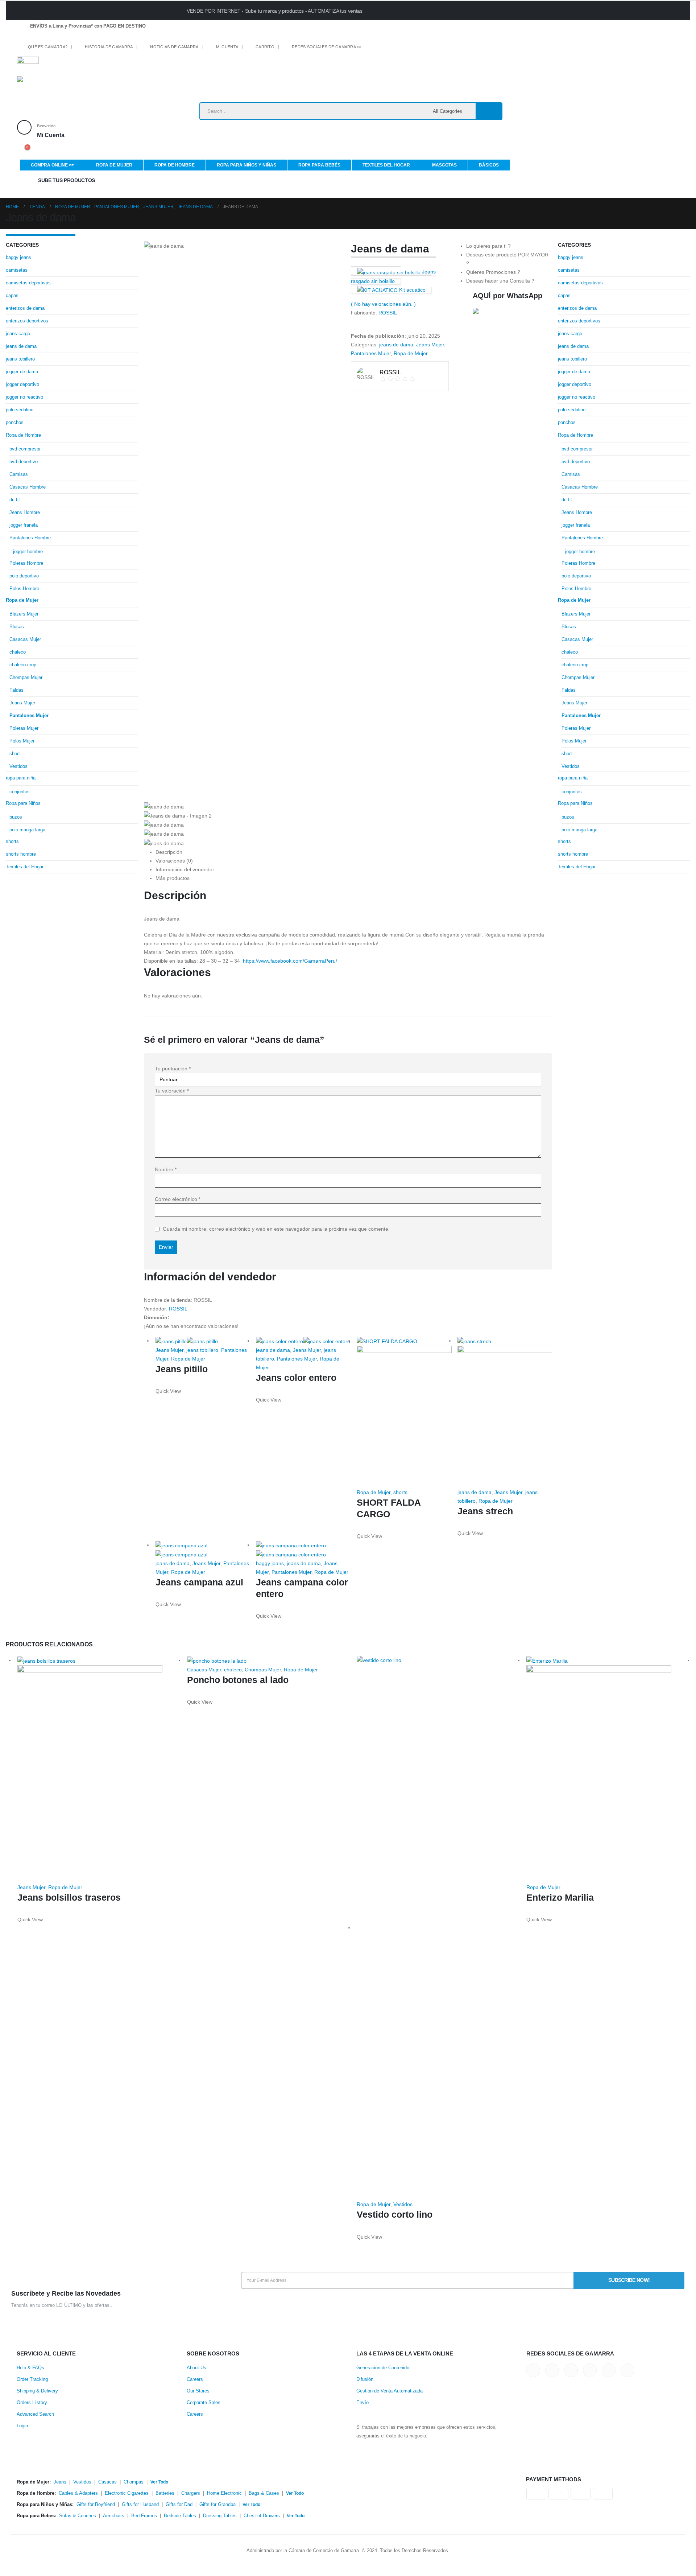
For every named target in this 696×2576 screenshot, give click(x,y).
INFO (541, 10)
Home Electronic (224, 2493)
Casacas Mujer (25, 639)
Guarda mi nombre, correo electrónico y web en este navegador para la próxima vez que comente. (276, 1229)
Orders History (32, 2403)
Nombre (166, 1169)
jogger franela (24, 525)
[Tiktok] (432, 48)
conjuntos (20, 792)
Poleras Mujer (24, 728)
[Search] (489, 111)
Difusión (365, 2379)
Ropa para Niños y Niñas (246, 165)
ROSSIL (388, 313)
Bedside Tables (180, 2516)
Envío (362, 2403)
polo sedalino (20, 410)
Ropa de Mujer (114, 165)
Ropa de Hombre (175, 165)
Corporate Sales (204, 2403)
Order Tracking (32, 2379)
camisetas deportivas (28, 283)
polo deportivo (24, 576)
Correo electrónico (178, 1199)
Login (22, 2426)
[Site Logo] (62, 89)
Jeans (60, 2482)
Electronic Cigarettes (127, 2493)
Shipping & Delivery (37, 2391)
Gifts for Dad (179, 2505)
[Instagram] (419, 48)
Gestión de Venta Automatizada (390, 2391)
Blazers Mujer (24, 614)
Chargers (191, 2493)
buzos (16, 817)
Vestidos (18, 766)
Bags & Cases (264, 2493)
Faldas (16, 690)
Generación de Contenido (383, 2368)
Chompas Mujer (26, 677)
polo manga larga (27, 830)
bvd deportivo (24, 462)
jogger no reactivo (24, 397)
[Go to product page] (203, 1341)
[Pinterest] (394, 48)
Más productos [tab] (173, 878)
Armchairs (114, 2516)
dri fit (15, 500)
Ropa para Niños (23, 803)
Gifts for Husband (140, 2505)
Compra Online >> (52, 165)
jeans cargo (18, 334)
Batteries (165, 2493)
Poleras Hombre (26, 563)
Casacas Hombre (28, 487)
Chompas (134, 2482)
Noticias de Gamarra (174, 47)
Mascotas (444, 165)
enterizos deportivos (27, 321)
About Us (196, 2368)
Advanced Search (35, 2414)
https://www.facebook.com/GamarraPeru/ (290, 961)
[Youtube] (407, 48)
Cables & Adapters (78, 2493)
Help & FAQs (30, 2368)
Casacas (107, 2482)
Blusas (17, 627)
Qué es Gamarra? (48, 47)
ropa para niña (21, 778)
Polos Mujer (22, 741)
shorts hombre (21, 854)
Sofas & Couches (78, 2516)
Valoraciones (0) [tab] (174, 861)
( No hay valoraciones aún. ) (383, 304)
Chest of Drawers (262, 2516)
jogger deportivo (22, 384)
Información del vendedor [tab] (185, 869)
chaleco (18, 652)
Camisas (19, 474)
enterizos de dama (25, 308)
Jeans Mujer (430, 345)
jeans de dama (396, 345)
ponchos (15, 422)
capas (12, 295)
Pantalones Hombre (30, 538)
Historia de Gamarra (109, 47)
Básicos (489, 165)
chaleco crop (23, 665)
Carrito (265, 47)
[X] (381, 48)
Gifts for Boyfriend (96, 2505)
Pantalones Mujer (371, 353)
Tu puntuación (173, 1069)
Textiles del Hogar (386, 165)
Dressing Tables (220, 2516)
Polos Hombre (24, 589)
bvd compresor (25, 449)
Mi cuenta (227, 47)
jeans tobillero (202, 1350)
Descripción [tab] (169, 852)
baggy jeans (270, 1563)
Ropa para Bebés (319, 165)
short (15, 754)
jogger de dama (22, 372)
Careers (195, 2379)
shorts (400, 1492)
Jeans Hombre (25, 512)
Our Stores (198, 2391)
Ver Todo (159, 2482)
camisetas (17, 270)
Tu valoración (172, 1091)
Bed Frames (144, 2516)
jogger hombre (28, 552)
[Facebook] (369, 48)
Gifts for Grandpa (217, 2505)
